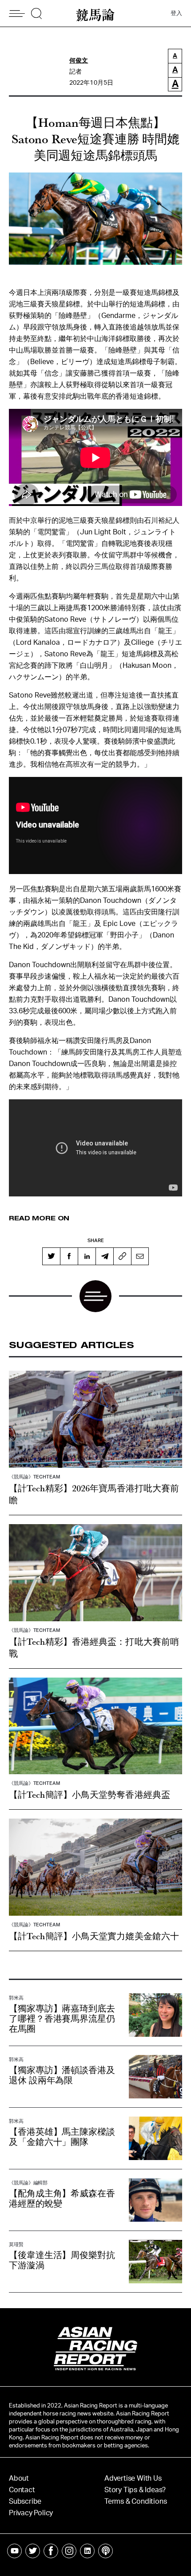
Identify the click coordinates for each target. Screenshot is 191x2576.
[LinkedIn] (87, 1256)
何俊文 (79, 61)
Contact (22, 2490)
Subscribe (25, 2502)
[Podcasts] (105, 2551)
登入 (176, 14)
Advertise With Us (133, 2478)
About (19, 2478)
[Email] (140, 1256)
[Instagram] (69, 2551)
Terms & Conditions (135, 2502)
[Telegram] (104, 1256)
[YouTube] (14, 2551)
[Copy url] (122, 1256)
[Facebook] (69, 1256)
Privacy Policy (31, 2513)
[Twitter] (51, 1256)
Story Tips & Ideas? (135, 2490)
